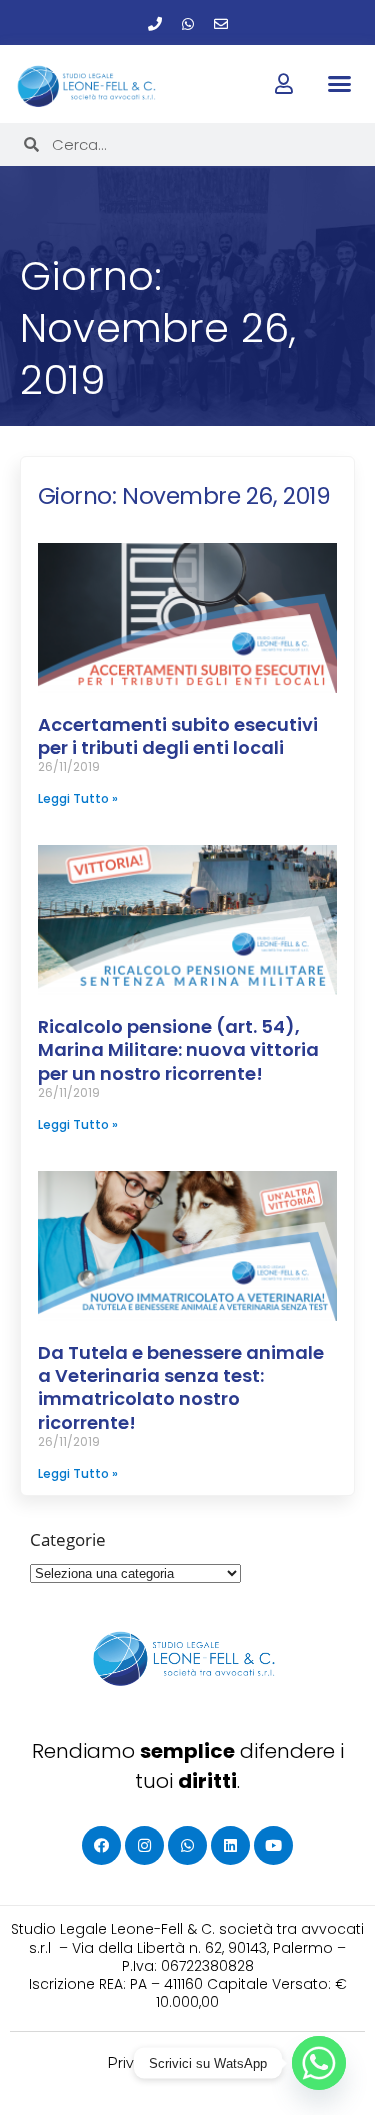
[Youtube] (273, 1845)
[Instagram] (144, 1845)
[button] (340, 83)
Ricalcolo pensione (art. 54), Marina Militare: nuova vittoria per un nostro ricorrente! (178, 1050)
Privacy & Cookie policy (187, 2063)
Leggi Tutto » (78, 798)
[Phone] (155, 24)
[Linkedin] (230, 1845)
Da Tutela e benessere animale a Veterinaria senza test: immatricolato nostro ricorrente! (181, 1387)
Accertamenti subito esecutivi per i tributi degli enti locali (178, 736)
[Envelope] (221, 24)
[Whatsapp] (188, 24)
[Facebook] (101, 1845)
